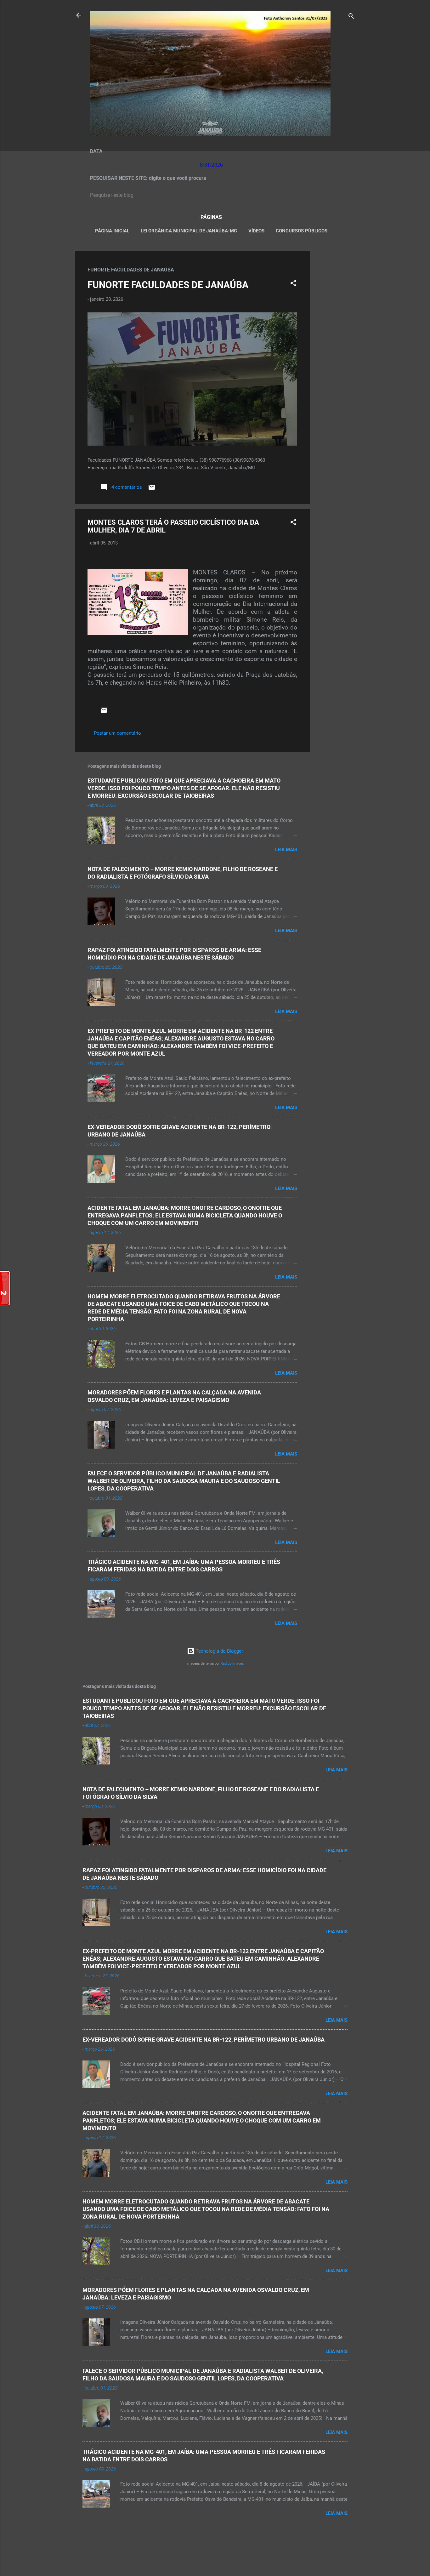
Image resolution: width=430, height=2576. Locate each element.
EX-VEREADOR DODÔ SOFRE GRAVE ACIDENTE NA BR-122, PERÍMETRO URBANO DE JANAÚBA (204, 2040)
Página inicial (112, 231)
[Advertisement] (335, 345)
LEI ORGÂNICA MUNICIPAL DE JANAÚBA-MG (189, 231)
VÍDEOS (256, 231)
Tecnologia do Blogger (219, 1651)
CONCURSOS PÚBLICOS (302, 231)
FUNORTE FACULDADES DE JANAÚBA (168, 285)
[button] (293, 284)
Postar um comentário (117, 733)
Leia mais (286, 850)
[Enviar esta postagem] (152, 489)
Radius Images (232, 1664)
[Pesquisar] (351, 17)
